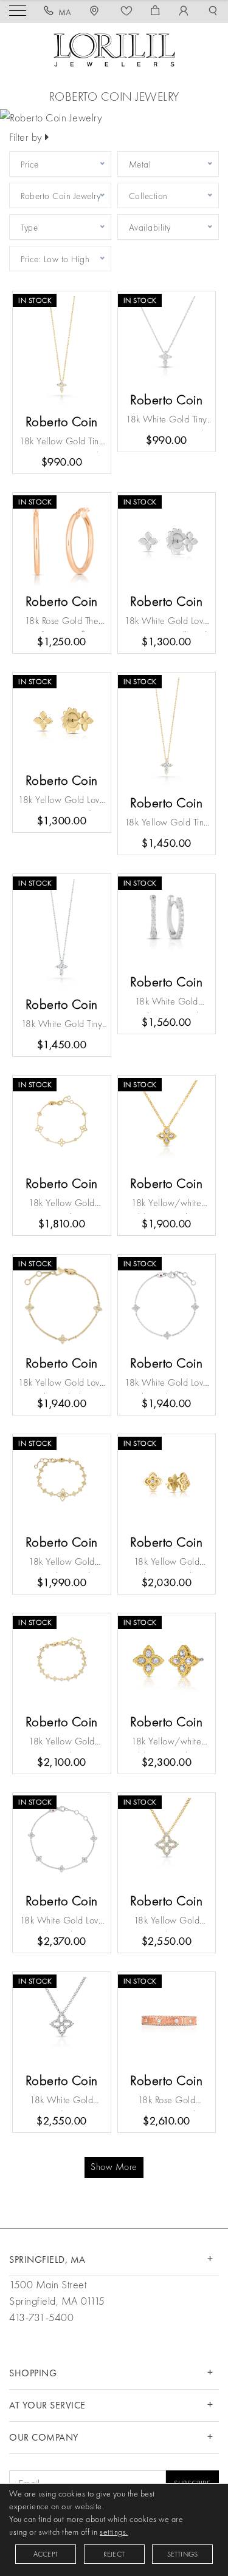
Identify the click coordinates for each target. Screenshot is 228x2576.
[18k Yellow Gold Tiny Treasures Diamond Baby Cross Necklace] (62, 351)
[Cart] (155, 12)
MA (65, 12)
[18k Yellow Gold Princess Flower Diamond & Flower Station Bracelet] (62, 1124)
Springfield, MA (47, 2259)
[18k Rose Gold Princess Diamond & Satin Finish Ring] (167, 2021)
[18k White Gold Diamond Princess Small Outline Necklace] (62, 2021)
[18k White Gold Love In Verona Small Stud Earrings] (167, 542)
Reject (114, 2554)
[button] (213, 12)
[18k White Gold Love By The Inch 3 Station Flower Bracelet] (167, 1303)
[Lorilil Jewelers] (114, 48)
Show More (114, 2167)
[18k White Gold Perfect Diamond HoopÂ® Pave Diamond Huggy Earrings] (167, 923)
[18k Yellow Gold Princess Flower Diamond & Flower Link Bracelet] (62, 1662)
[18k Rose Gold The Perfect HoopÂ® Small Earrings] (62, 542)
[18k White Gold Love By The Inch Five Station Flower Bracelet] (62, 1842)
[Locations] (96, 12)
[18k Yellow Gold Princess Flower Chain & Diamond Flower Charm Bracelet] (62, 1483)
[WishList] (127, 12)
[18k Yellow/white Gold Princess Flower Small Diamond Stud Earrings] (167, 1662)
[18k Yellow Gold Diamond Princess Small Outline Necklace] (167, 1842)
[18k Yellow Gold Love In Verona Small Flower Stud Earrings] (62, 721)
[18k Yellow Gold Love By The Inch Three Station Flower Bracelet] (62, 1303)
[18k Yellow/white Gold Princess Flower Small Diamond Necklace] (167, 1124)
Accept (46, 2554)
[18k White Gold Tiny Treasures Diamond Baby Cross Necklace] (167, 340)
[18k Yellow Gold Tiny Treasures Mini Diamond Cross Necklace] (167, 732)
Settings (183, 2554)
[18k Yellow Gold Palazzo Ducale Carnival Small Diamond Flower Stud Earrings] (167, 1483)
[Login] (184, 12)
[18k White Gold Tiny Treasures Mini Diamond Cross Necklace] (62, 934)
